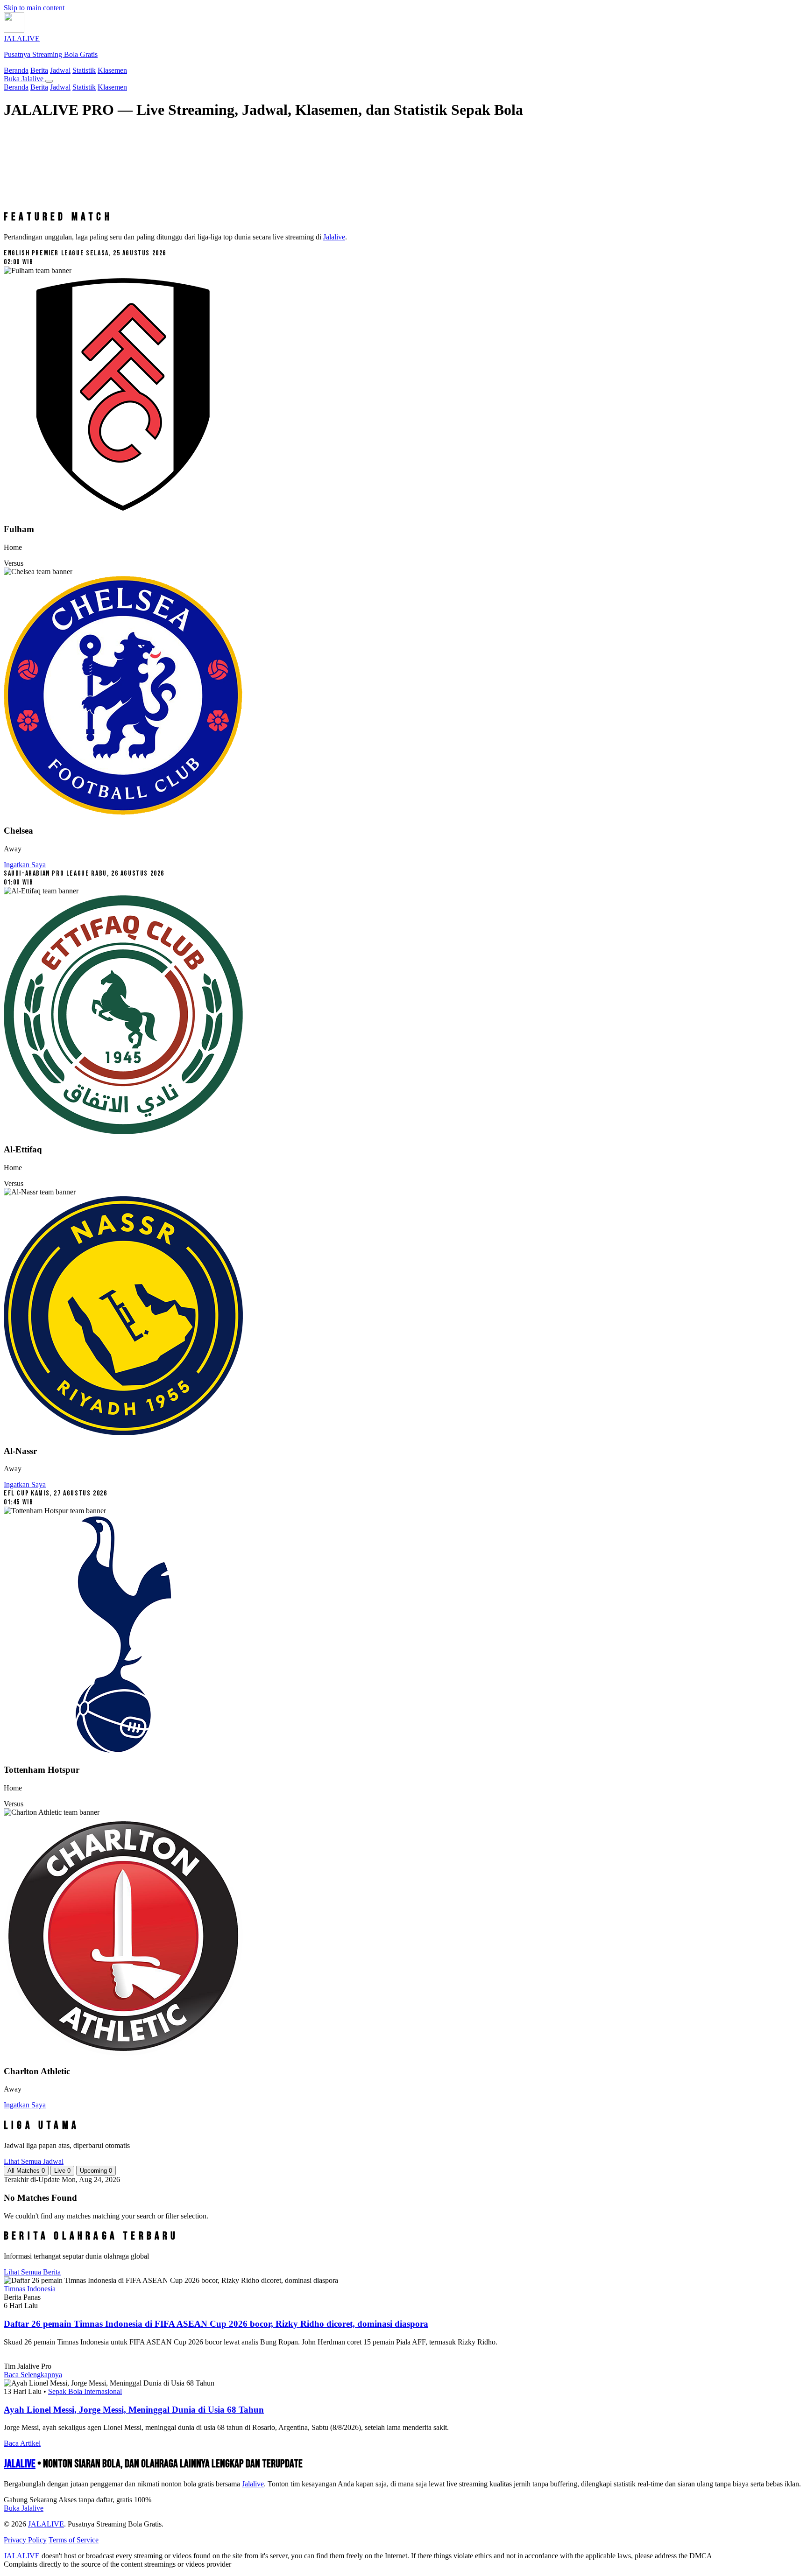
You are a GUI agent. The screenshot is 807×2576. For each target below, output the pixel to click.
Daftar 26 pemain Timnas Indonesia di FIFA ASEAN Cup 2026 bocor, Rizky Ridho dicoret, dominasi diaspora (216, 2324)
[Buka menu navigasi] (49, 81)
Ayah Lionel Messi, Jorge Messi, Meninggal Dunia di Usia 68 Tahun (134, 2410)
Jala (253, 2484)
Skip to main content (34, 8)
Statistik (84, 70)
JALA (20, 2464)
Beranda (16, 70)
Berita (39, 70)
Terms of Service (74, 2540)
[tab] (26, 2171)
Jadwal (60, 70)
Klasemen (112, 70)
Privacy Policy (25, 2540)
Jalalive (334, 237)
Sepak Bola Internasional (85, 2391)
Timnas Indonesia (30, 2289)
